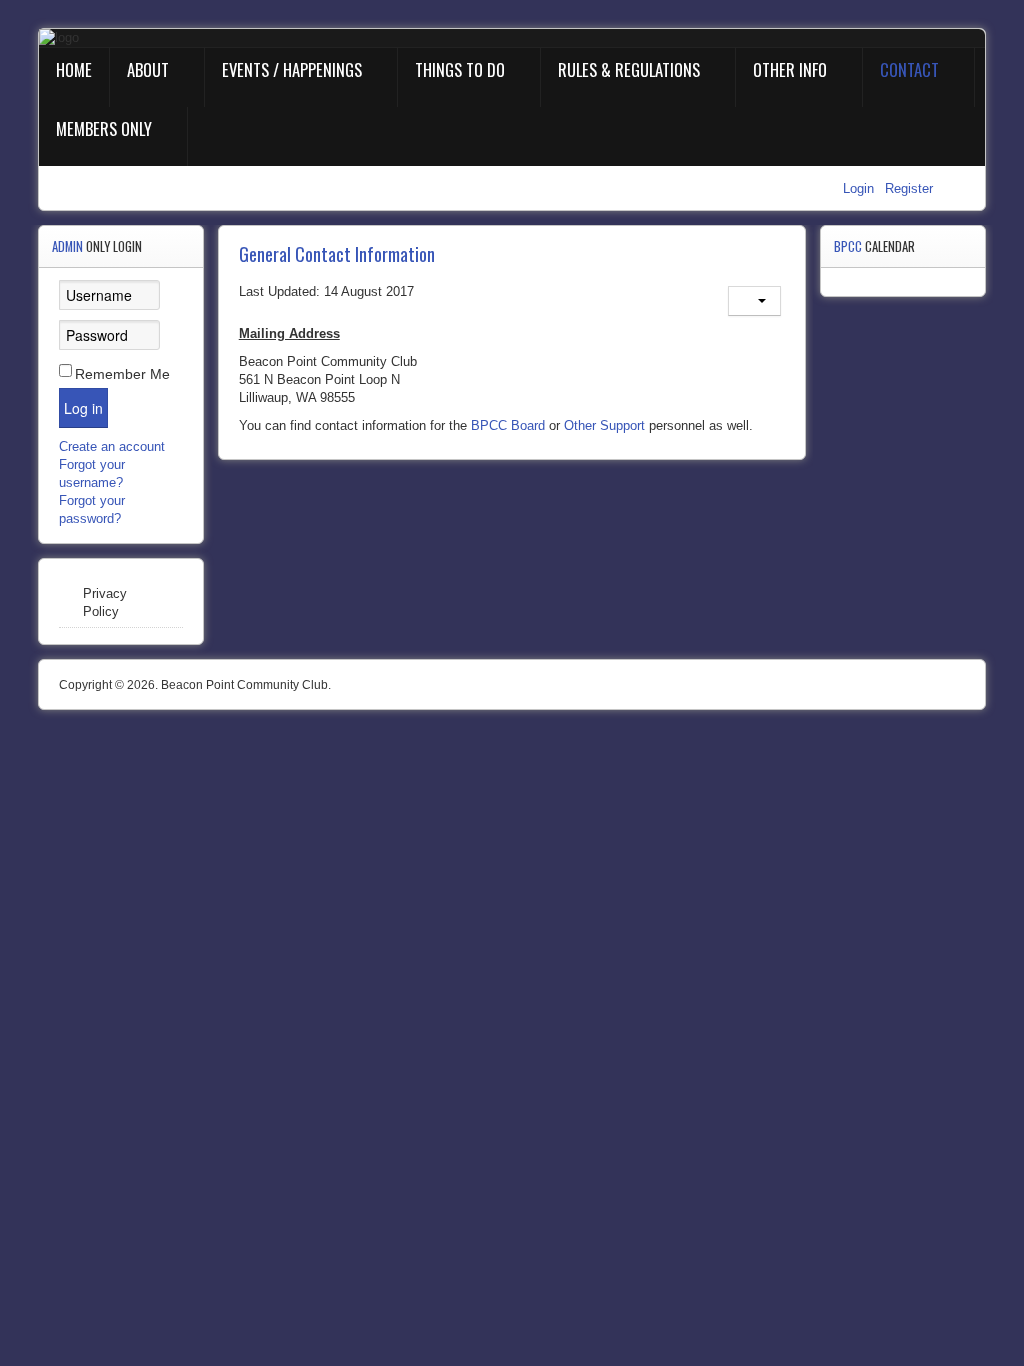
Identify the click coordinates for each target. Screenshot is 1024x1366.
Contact (909, 69)
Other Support (604, 425)
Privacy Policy (105, 602)
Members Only (104, 128)
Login (860, 188)
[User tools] (754, 301)
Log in (83, 408)
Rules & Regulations (629, 69)
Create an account (114, 446)
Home (74, 69)
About (148, 69)
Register (909, 188)
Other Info (790, 69)
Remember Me (122, 374)
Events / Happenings (292, 69)
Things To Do (460, 69)
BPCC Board (508, 425)
